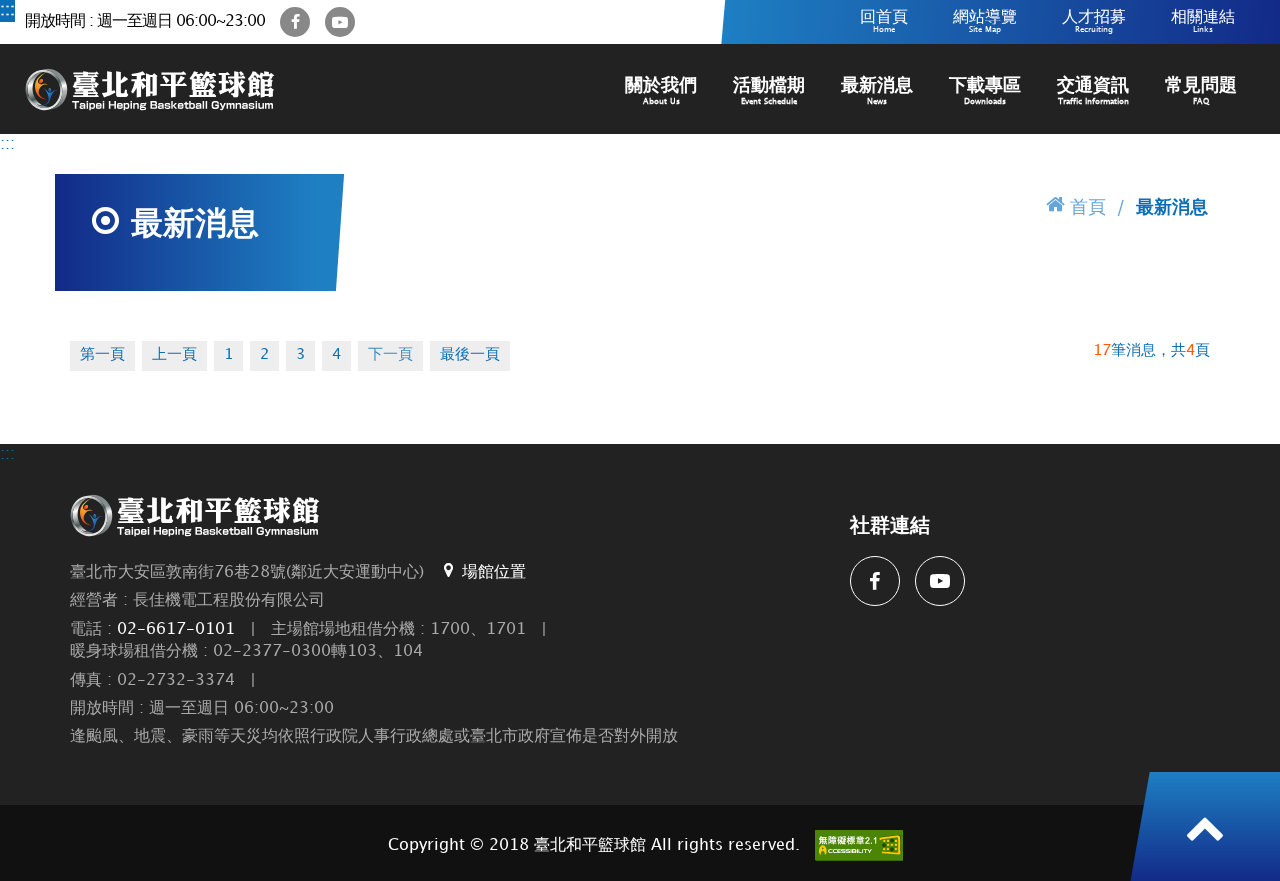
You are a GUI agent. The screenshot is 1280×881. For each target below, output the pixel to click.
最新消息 (877, 91)
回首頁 (884, 21)
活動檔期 (769, 91)
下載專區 (985, 91)
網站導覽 (985, 21)
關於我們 (661, 91)
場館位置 (494, 572)
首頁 (1088, 207)
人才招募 (1094, 21)
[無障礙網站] (859, 845)
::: (7, 10)
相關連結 (1203, 21)
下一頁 (390, 355)
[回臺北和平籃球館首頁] (150, 89)
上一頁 (174, 355)
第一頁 (102, 355)
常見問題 (1201, 91)
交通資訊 (1093, 91)
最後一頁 (470, 355)
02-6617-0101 (176, 629)
